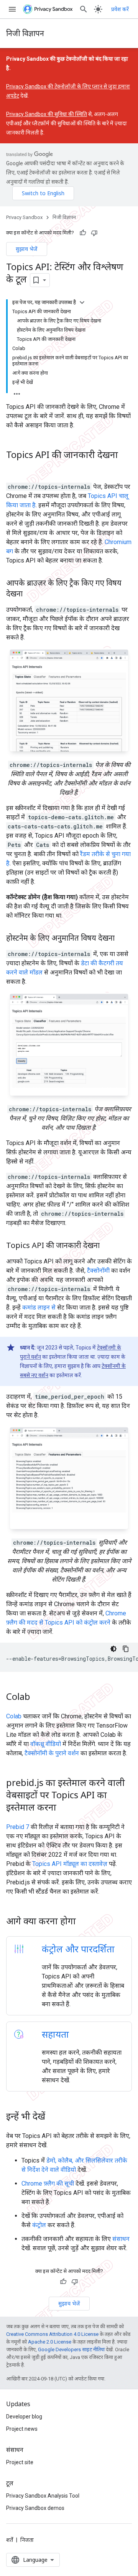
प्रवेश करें (120, 9)
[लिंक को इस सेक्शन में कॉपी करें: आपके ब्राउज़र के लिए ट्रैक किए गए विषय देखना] (30, 594)
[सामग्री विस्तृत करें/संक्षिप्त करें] (82, 302)
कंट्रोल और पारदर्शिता (78, 1949)
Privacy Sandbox (24, 217)
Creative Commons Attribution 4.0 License (52, 2334)
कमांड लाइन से (39, 1307)
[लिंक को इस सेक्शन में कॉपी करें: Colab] (38, 1698)
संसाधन (121, 2239)
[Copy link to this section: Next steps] (86, 1922)
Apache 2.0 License (50, 2342)
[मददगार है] (83, 233)
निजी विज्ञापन (25, 33)
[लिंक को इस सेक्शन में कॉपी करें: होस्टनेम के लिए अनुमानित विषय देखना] (122, 939)
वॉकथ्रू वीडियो (46, 1744)
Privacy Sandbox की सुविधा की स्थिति (47, 114)
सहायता (55, 2034)
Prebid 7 (18, 1827)
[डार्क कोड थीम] (113, 1649)
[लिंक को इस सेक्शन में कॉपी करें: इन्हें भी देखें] (53, 2117)
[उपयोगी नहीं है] (94, 233)
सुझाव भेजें (27, 249)
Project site (20, 2462)
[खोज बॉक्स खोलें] (84, 9)
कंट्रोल (39, 2225)
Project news (22, 2429)
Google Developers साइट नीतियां (71, 2349)
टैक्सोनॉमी (98, 1271)
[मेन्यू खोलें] (12, 9)
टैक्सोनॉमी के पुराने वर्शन (52, 1753)
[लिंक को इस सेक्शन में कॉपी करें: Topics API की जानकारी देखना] (14, 468)
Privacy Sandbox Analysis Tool (43, 2496)
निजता (27, 2540)
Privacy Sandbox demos (35, 2508)
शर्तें (10, 2540)
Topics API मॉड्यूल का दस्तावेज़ (70, 1864)
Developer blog (24, 2417)
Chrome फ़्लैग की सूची (48, 2183)
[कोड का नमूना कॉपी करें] (126, 1649)
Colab (14, 1716)
